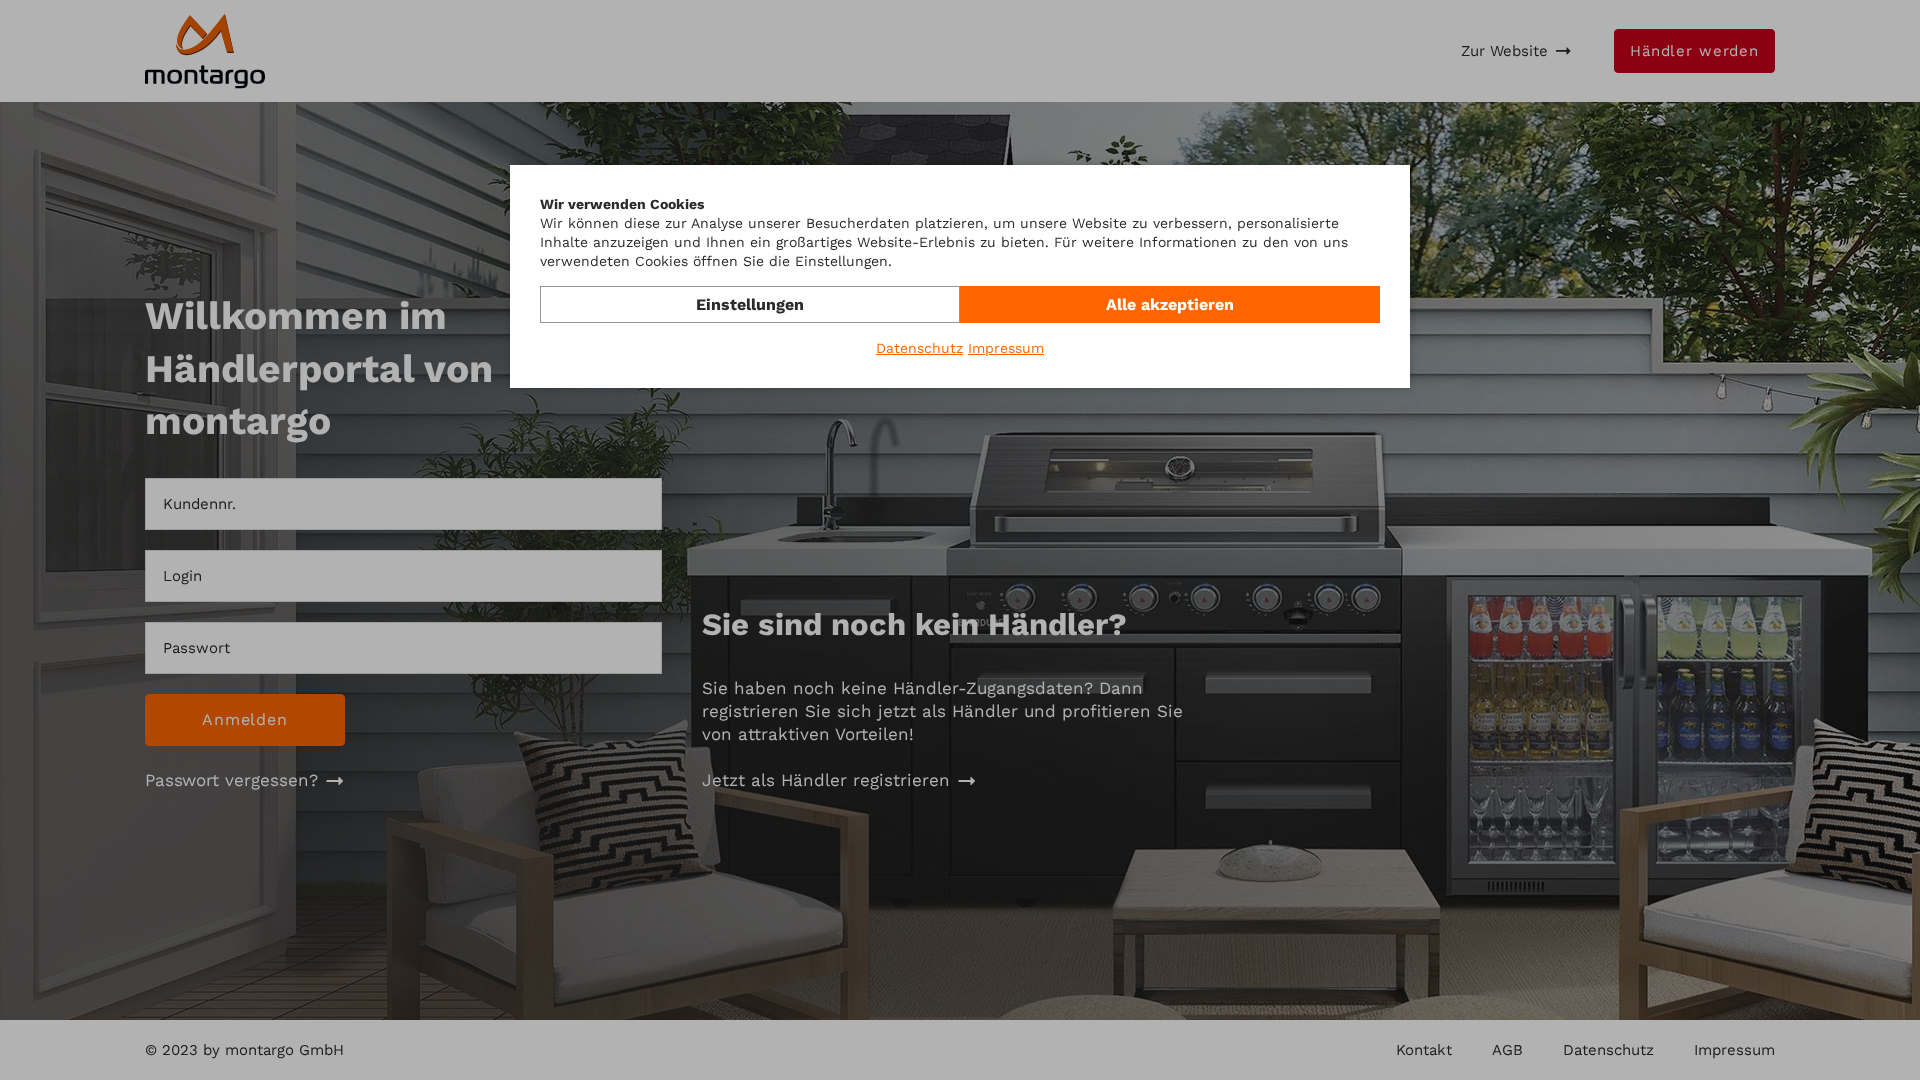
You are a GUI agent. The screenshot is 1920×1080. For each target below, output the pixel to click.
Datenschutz (919, 348)
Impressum (1006, 348)
